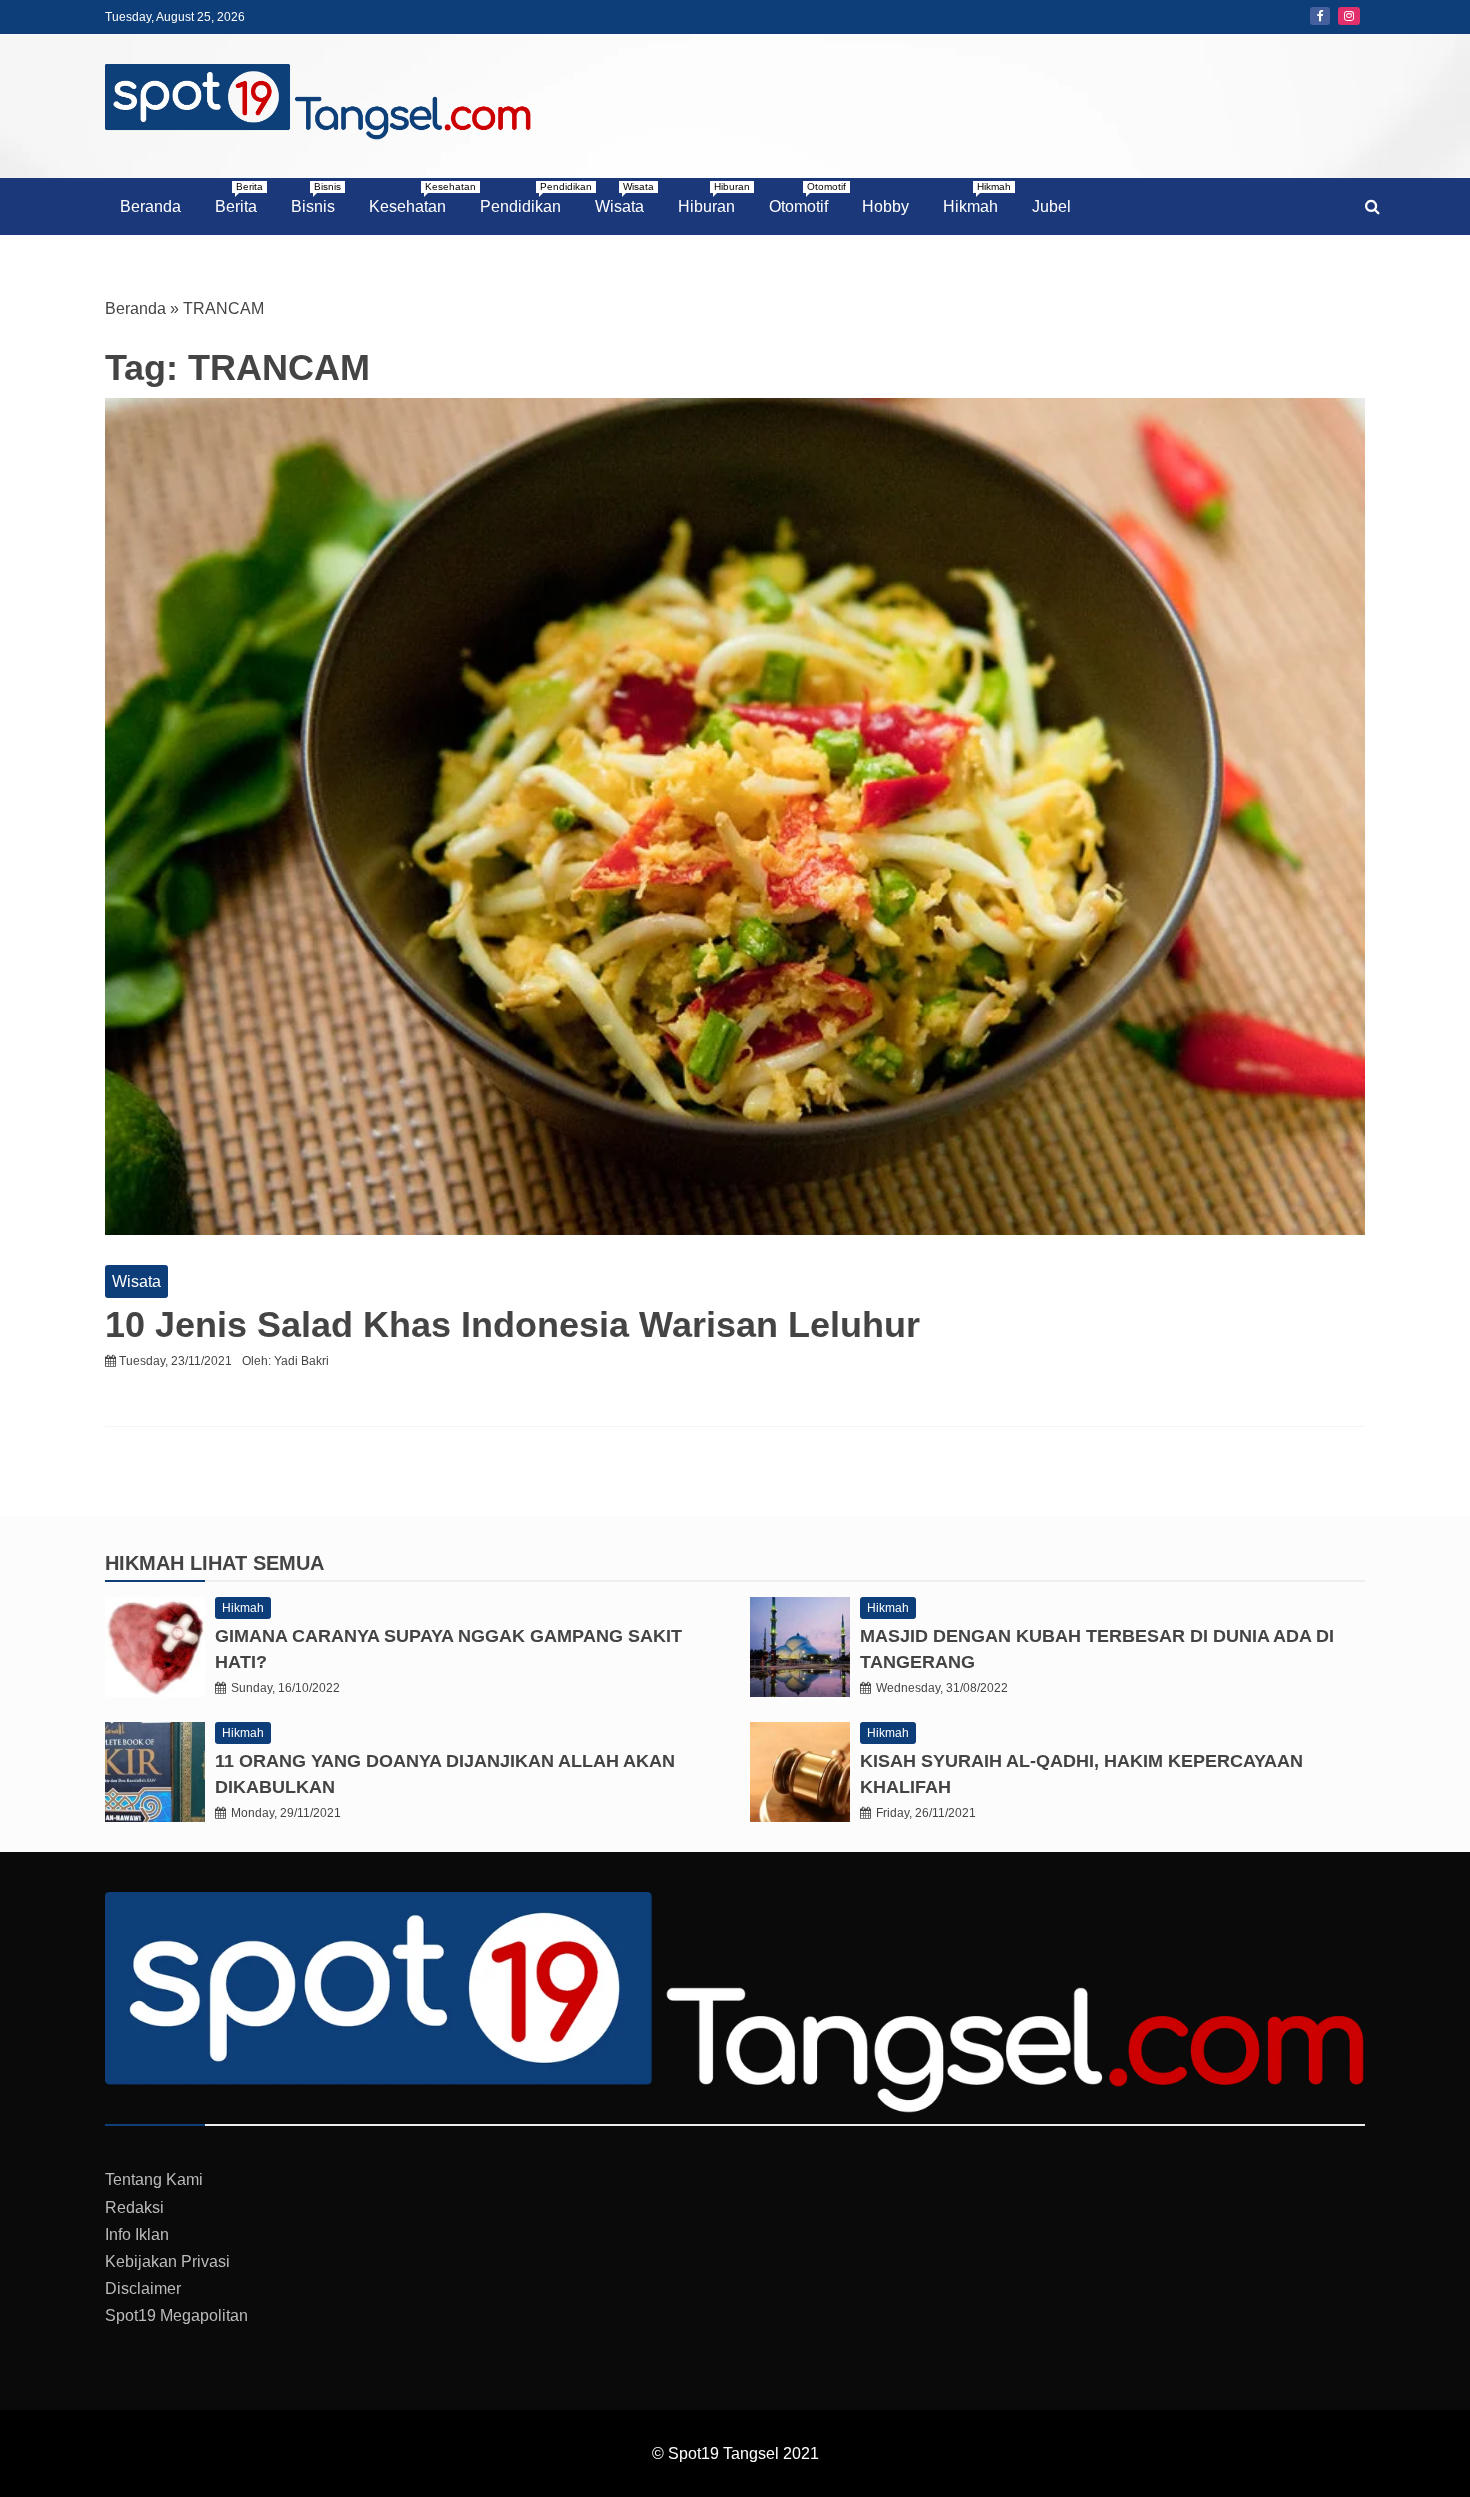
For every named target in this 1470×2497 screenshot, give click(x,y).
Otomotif (806, 198)
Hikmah (977, 198)
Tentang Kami (154, 2179)
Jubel (1051, 206)
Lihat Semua (257, 1563)
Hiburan (714, 198)
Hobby (885, 206)
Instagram (1349, 16)
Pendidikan (528, 198)
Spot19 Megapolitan (176, 2315)
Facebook (1320, 16)
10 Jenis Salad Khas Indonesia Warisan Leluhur (512, 1324)
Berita (239, 198)
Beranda (150, 206)
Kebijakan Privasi (167, 2261)
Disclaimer (143, 2288)
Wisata (624, 198)
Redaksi (134, 2207)
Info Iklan (137, 2234)
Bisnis (316, 198)
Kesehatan (415, 198)
